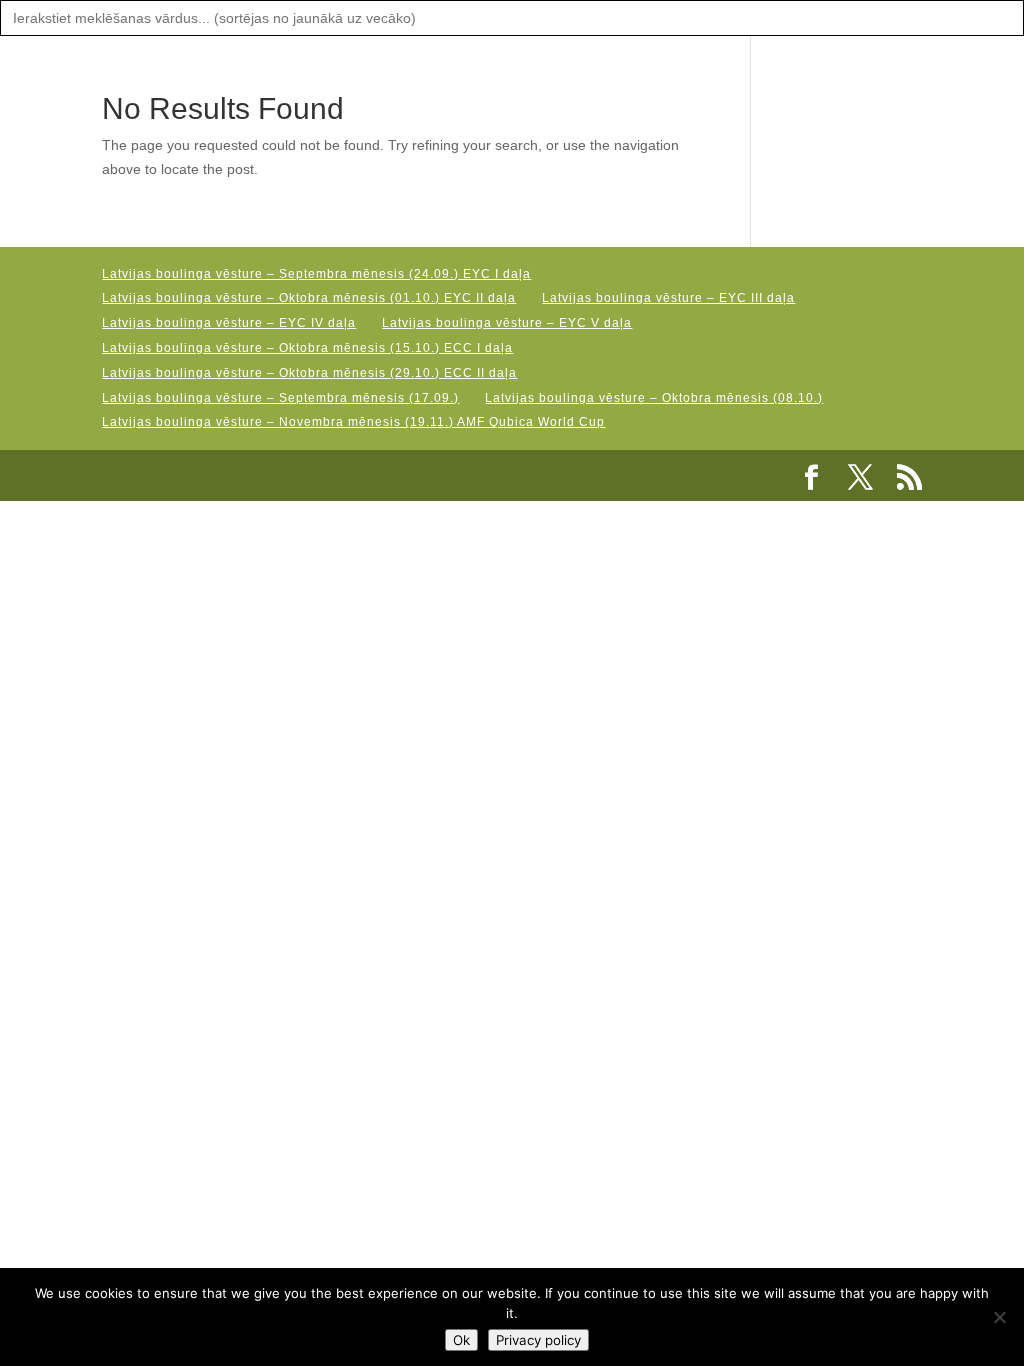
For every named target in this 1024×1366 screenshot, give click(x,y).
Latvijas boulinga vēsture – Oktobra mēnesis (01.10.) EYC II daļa (309, 298)
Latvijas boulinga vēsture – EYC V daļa (507, 323)
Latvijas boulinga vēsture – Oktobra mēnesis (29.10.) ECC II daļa (309, 373)
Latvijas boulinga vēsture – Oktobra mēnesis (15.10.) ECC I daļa (307, 348)
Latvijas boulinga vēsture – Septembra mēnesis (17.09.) (280, 398)
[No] (999, 1317)
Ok (461, 1340)
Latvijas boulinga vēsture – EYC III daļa (668, 298)
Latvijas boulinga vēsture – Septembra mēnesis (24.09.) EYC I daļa (316, 274)
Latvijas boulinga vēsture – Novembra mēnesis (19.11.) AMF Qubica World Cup (353, 422)
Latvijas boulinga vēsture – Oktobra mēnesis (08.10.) (654, 398)
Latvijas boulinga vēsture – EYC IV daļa (229, 323)
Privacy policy (538, 1340)
